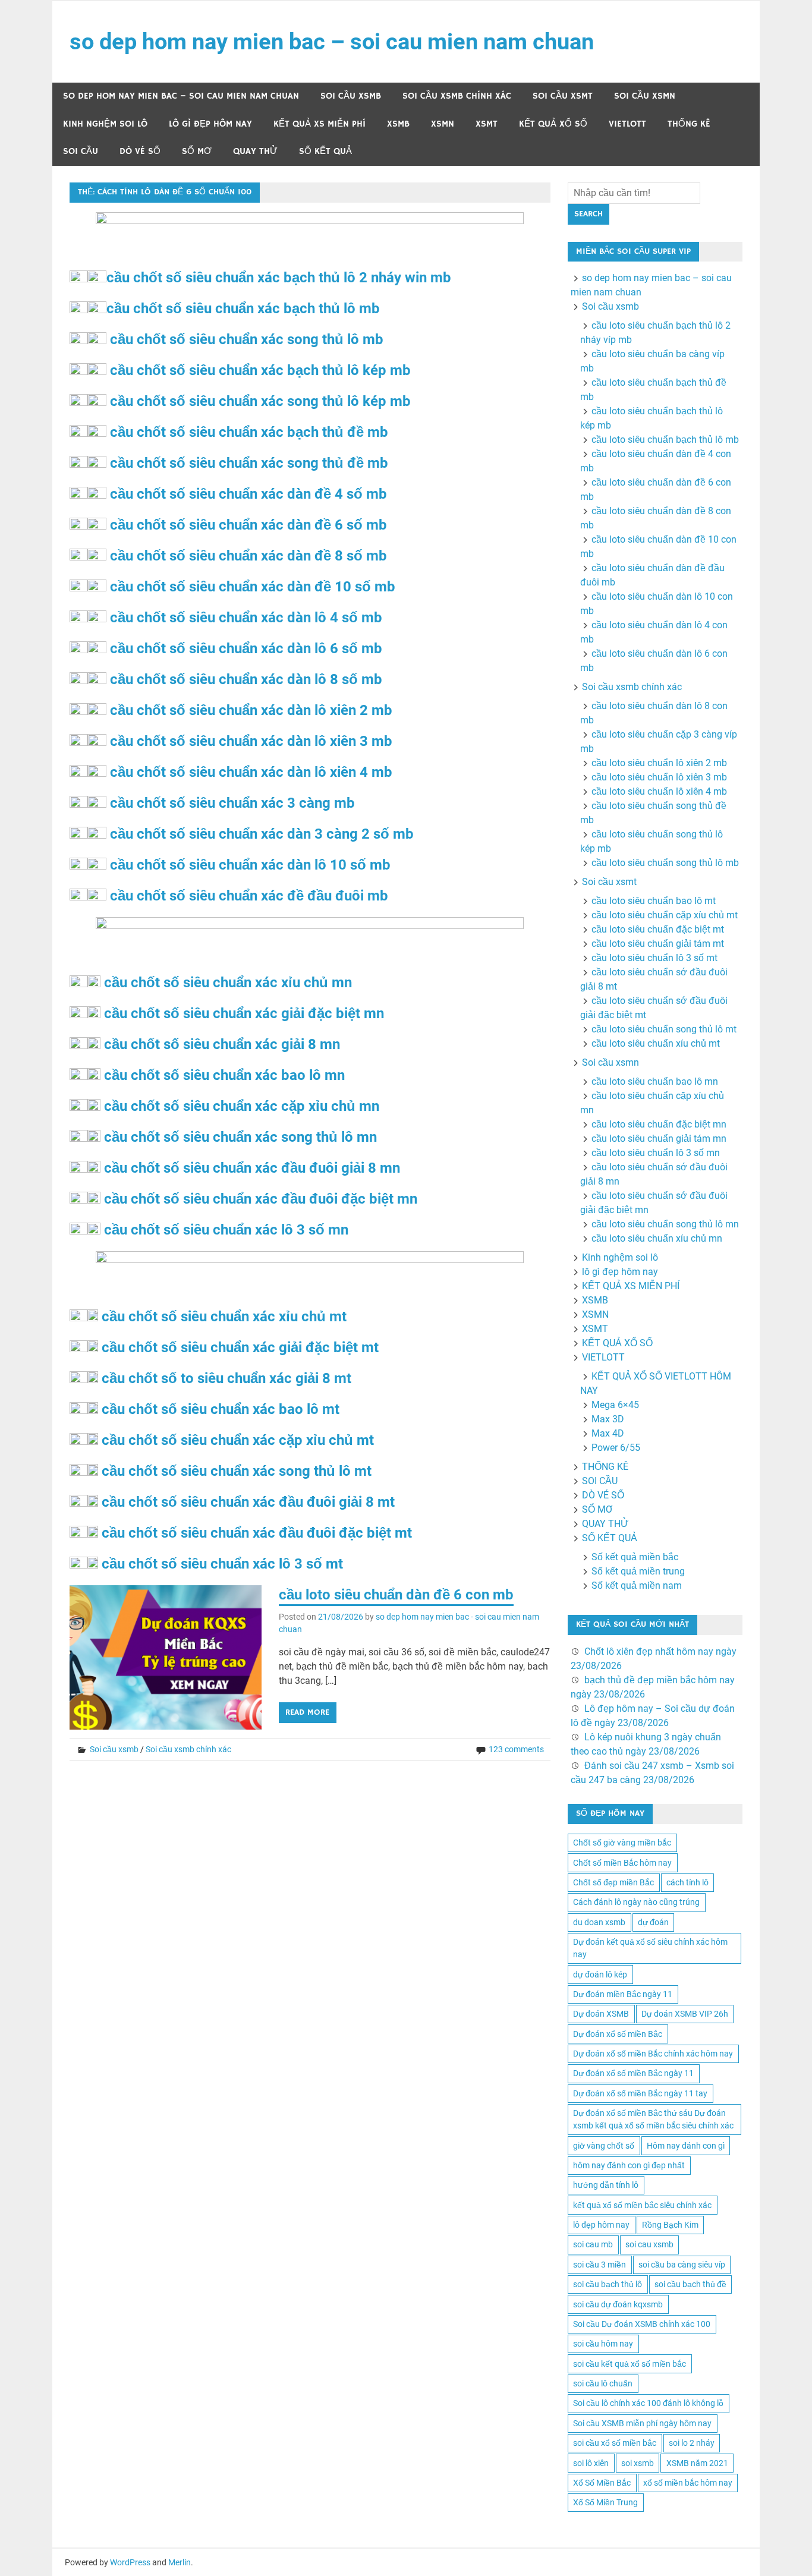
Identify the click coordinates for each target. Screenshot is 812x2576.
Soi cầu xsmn (645, 96)
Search (588, 214)
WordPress (130, 2562)
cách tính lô (687, 1882)
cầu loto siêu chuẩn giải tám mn (659, 1139)
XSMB (398, 124)
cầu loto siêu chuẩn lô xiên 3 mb (659, 777)
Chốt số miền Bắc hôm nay (622, 1863)
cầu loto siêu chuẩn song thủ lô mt (664, 1029)
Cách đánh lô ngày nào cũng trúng (636, 1902)
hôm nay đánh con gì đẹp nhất (629, 2165)
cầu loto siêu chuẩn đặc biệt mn (659, 1124)
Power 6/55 (616, 1448)
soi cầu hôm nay (603, 2344)
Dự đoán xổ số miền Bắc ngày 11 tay (640, 2093)
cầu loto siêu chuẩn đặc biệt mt (658, 929)
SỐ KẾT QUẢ (325, 151)
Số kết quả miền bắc (635, 1557)
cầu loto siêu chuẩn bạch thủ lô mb (665, 440)
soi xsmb (638, 2463)
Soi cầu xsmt (563, 96)
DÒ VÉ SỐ (140, 151)
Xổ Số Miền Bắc (602, 2483)
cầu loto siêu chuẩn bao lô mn (655, 1081)
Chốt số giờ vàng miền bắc (622, 1843)
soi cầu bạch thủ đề (690, 2284)
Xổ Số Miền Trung (605, 2502)
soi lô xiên (591, 2463)
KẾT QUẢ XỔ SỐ (553, 124)
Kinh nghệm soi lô (105, 124)
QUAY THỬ (255, 151)
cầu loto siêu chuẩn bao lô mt (654, 901)
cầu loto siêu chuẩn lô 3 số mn (656, 1153)
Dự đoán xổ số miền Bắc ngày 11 (633, 2073)
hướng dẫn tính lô (606, 2185)
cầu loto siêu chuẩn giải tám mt (658, 944)
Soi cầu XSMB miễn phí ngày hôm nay (642, 2423)
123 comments (516, 1749)
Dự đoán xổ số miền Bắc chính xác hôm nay (653, 2054)
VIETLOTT (627, 124)
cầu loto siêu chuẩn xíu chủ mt (656, 1043)
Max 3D (608, 1419)
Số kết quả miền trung (638, 1571)
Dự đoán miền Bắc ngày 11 (623, 1994)
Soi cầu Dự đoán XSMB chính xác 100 (642, 2324)
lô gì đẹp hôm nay (210, 124)
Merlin (180, 2562)
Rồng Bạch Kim (670, 2225)
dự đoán (653, 1922)
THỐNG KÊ (689, 124)
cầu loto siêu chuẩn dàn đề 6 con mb (396, 1595)
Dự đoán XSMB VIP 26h (685, 2014)
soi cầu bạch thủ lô (608, 2284)
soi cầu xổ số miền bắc (615, 2443)
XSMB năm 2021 (697, 2463)
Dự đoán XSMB (601, 2014)
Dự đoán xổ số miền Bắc (618, 2034)
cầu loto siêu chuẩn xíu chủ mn (657, 1238)
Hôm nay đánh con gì (686, 2146)
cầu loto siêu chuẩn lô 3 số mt (654, 958)
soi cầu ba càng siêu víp (682, 2265)
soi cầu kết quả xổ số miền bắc (630, 2364)
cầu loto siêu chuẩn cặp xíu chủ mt (665, 915)
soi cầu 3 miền (599, 2265)
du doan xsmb (599, 1922)
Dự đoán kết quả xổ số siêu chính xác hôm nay (650, 1948)
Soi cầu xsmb (351, 96)
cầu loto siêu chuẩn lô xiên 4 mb (659, 791)
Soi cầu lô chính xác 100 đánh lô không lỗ (648, 2403)
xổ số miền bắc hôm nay (688, 2483)
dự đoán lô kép (600, 1974)
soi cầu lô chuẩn (603, 2383)
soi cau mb (593, 2244)
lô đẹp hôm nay (601, 2225)
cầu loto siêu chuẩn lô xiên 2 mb (659, 763)
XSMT (487, 124)
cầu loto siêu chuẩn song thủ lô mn (665, 1224)
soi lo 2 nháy (692, 2443)
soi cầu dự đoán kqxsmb (618, 2304)
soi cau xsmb (649, 2244)
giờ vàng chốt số (604, 2146)
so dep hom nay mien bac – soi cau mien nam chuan (332, 42)
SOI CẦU (81, 151)
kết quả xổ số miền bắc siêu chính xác (642, 2205)
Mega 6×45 (615, 1405)
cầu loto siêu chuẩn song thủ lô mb (665, 863)
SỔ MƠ (197, 151)
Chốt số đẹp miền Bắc (613, 1882)
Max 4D (608, 1433)
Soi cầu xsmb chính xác (457, 96)
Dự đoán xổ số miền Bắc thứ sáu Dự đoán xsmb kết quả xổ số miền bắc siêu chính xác (653, 2119)
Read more (307, 1712)
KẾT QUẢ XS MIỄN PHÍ (320, 124)
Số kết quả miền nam (637, 1585)
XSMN (443, 124)
